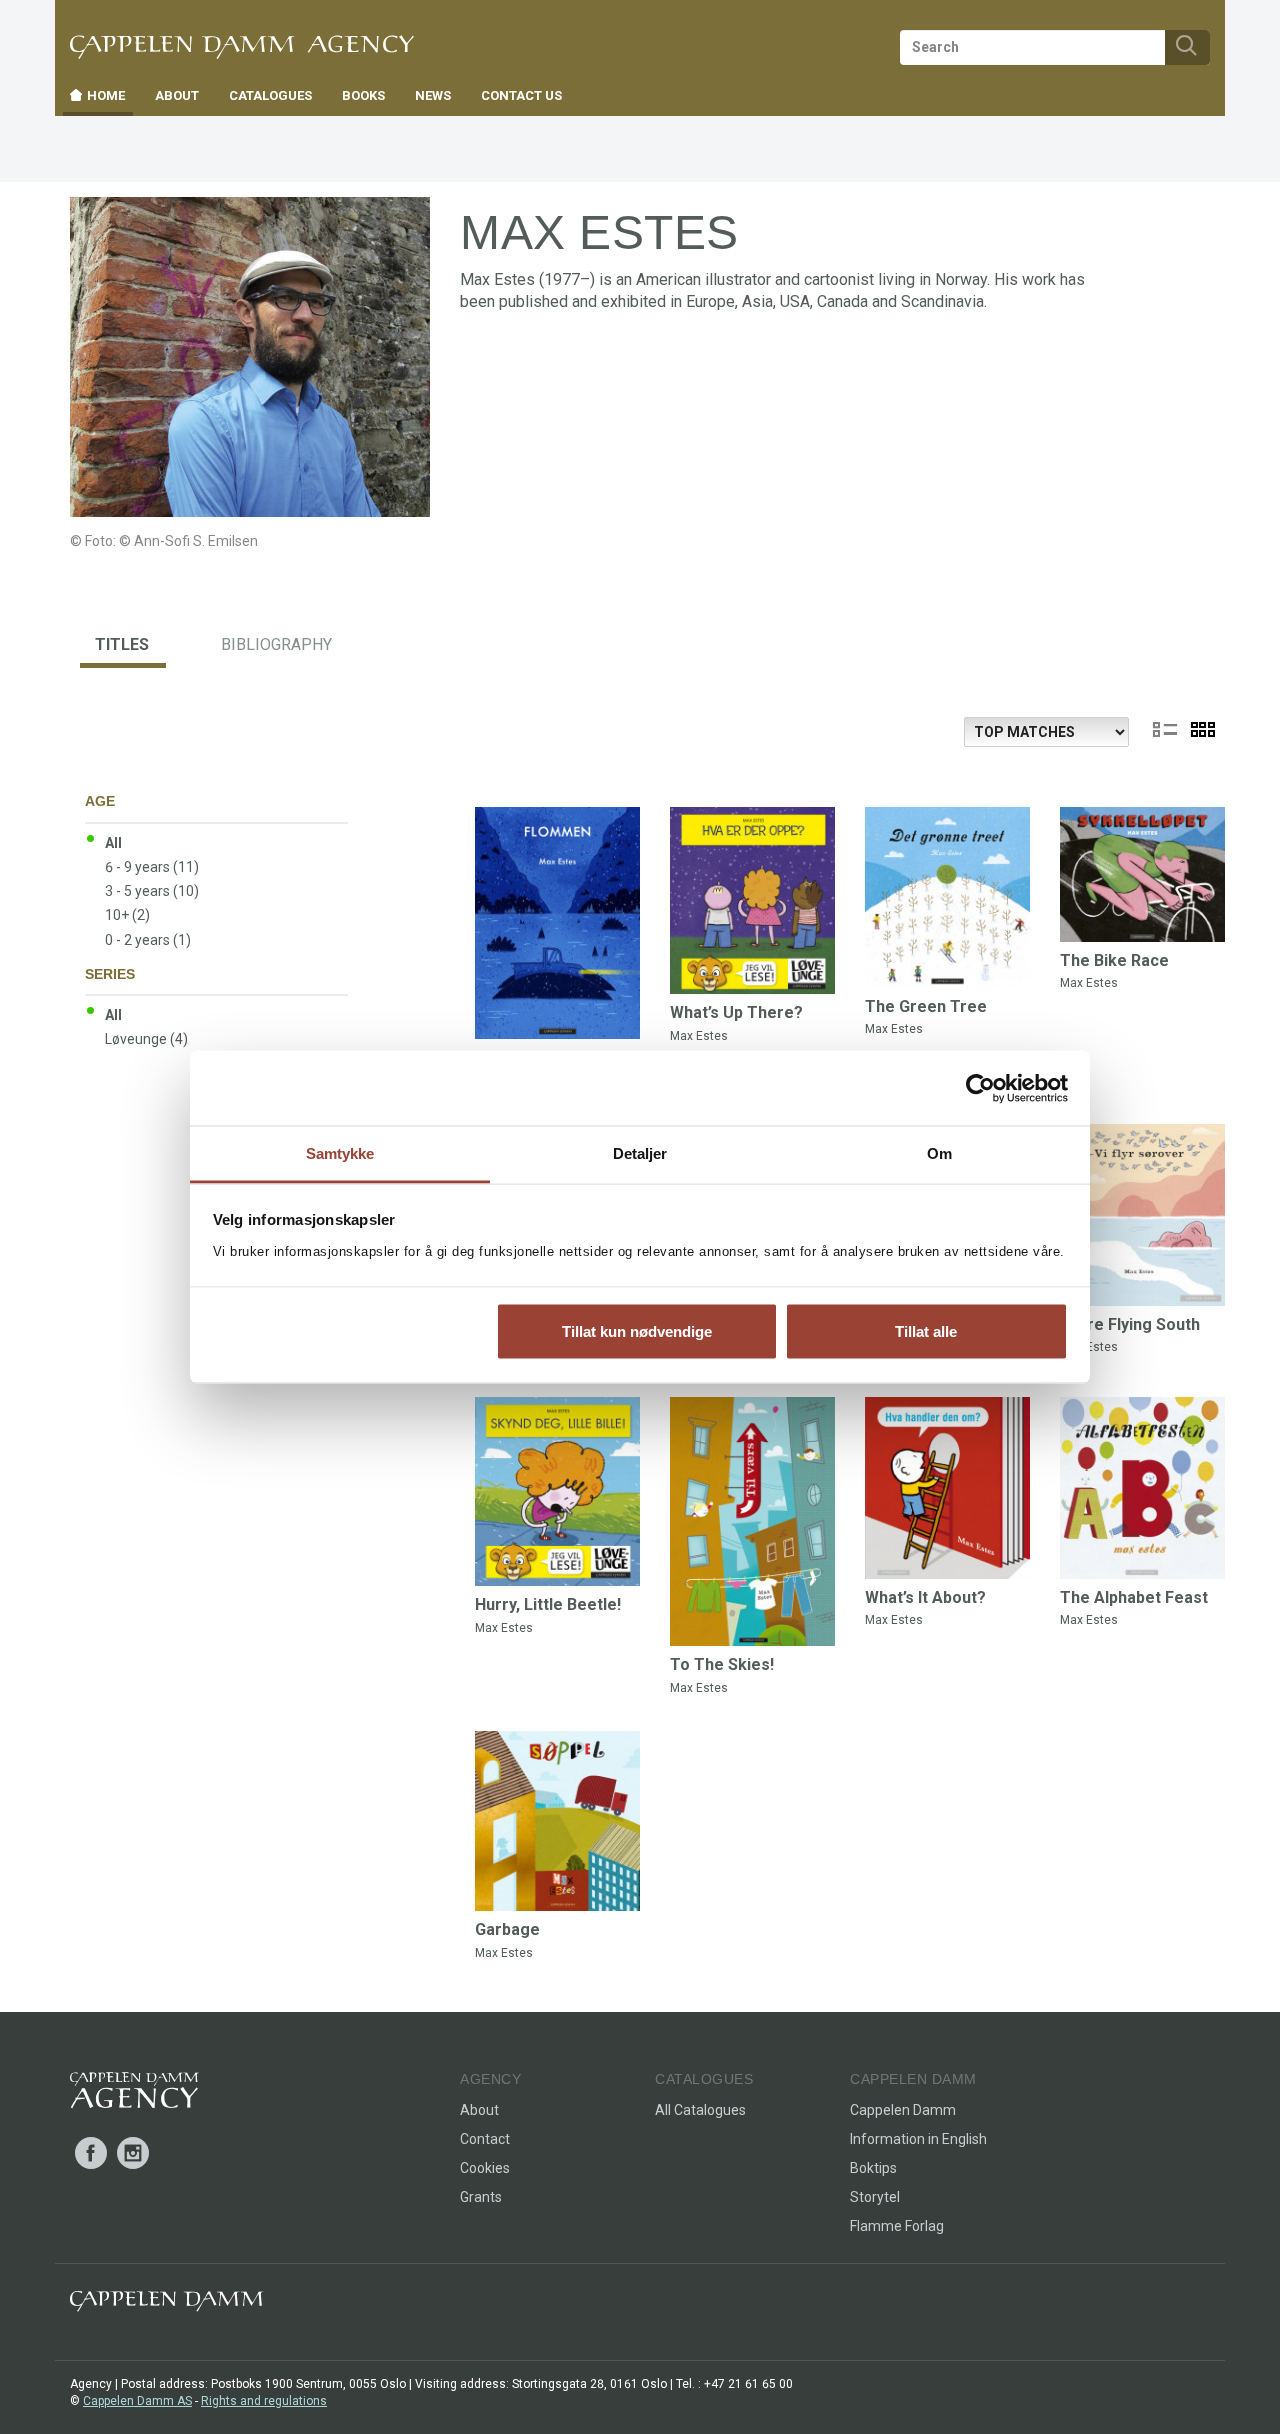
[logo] (134, 2094)
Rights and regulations (264, 2401)
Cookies (485, 2168)
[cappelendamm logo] (166, 2305)
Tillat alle (926, 1330)
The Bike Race (1114, 960)
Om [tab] (939, 1153)
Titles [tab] (122, 644)
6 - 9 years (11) (152, 867)
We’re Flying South (1130, 1324)
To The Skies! (722, 1664)
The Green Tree (926, 1006)
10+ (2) (127, 915)
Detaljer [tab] (640, 1153)
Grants (481, 2197)
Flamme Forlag (897, 2226)
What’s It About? (925, 1597)
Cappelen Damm (903, 2110)
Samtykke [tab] (340, 1153)
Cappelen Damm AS (137, 2401)
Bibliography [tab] (276, 644)
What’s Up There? (736, 1012)
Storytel (875, 2197)
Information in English (918, 2139)
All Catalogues (700, 2110)
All (113, 843)
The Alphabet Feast (1134, 1597)
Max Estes (699, 1036)
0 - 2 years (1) (148, 940)
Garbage (507, 1929)
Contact (485, 2139)
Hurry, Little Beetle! (548, 1604)
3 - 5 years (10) (152, 891)
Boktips (873, 2168)
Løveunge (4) (146, 1039)
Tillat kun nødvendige (637, 1330)
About (479, 2110)
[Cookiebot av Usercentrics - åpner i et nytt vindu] (980, 1088)
